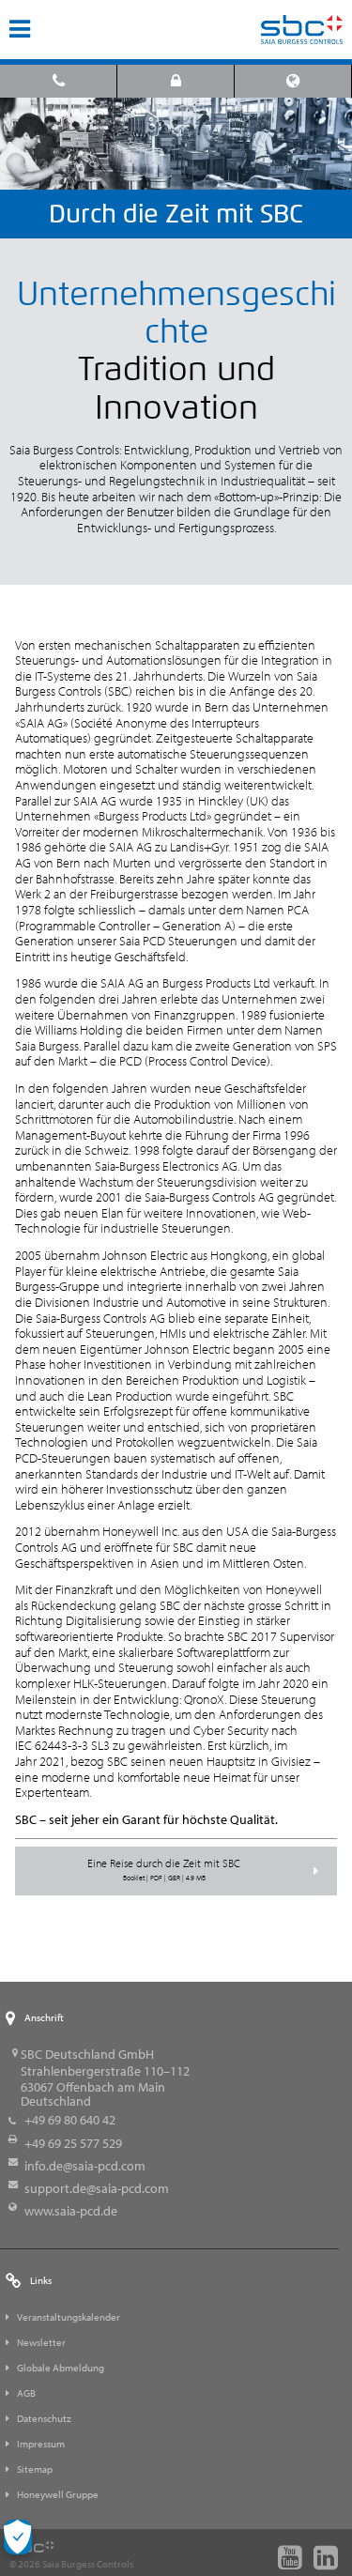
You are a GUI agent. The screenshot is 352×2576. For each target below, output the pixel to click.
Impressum (41, 2444)
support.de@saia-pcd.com (97, 2188)
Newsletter (41, 2342)
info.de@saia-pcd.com (85, 2166)
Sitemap (35, 2469)
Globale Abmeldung (61, 2368)
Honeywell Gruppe (58, 2494)
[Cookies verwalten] (18, 2537)
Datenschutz (44, 2418)
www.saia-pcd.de (71, 2211)
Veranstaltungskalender (69, 2317)
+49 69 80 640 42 (70, 2120)
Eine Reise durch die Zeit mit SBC (164, 1869)
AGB (26, 2393)
